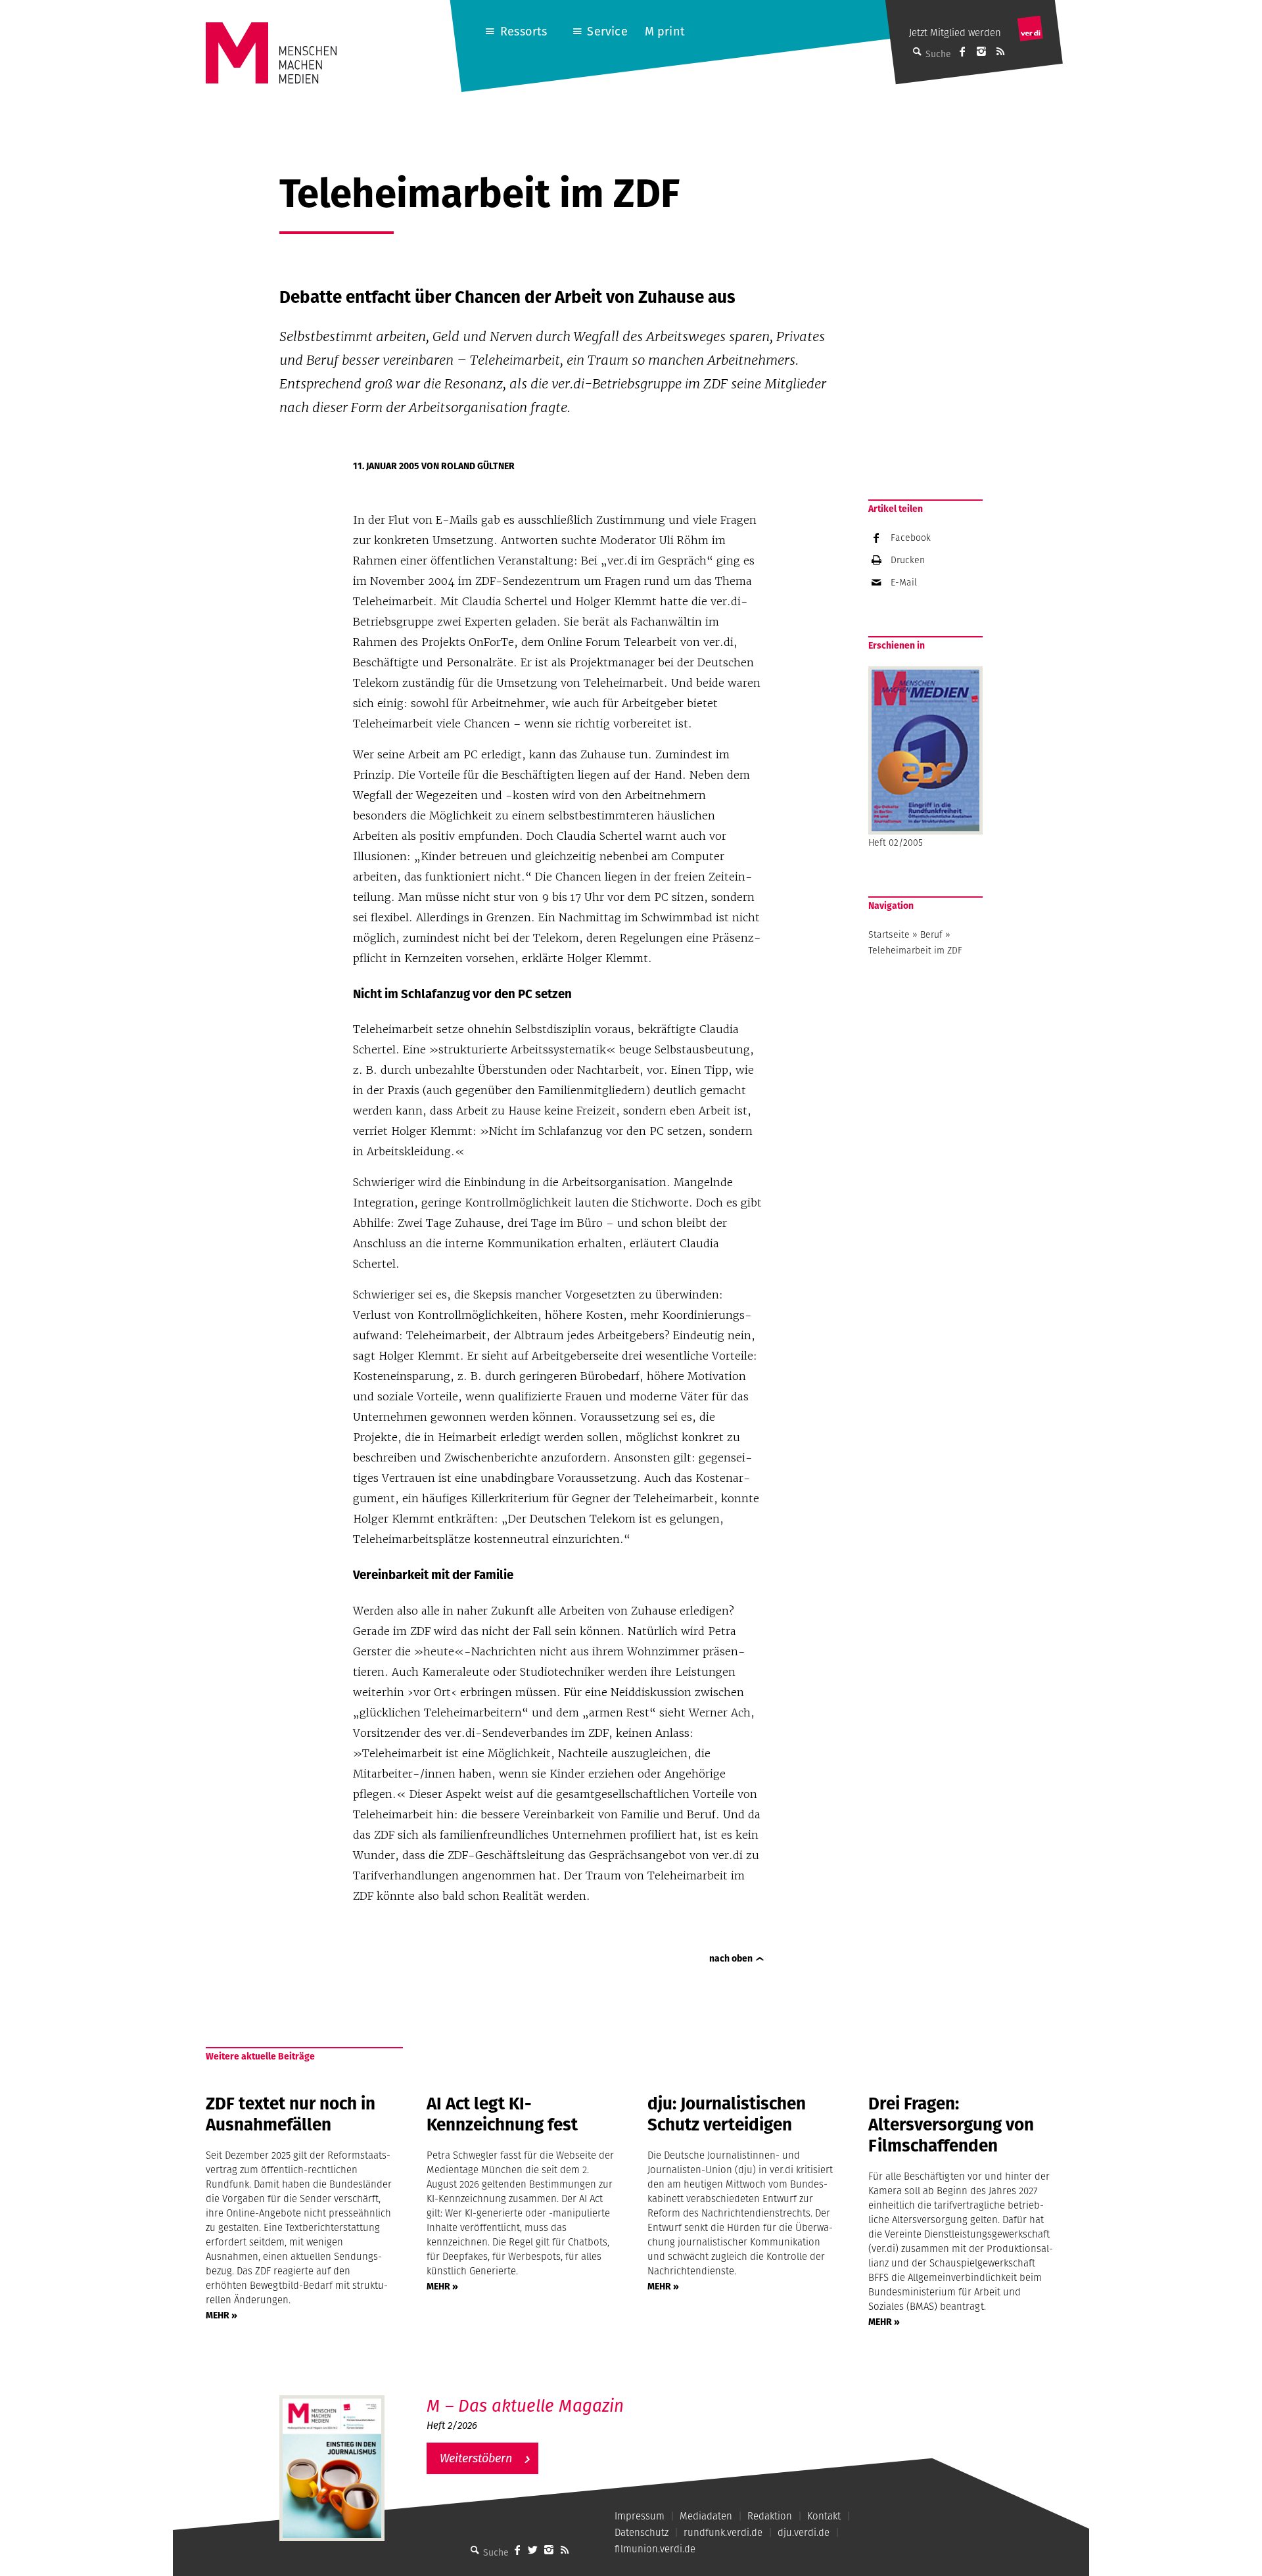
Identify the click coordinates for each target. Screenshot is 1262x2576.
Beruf (931, 934)
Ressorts (524, 31)
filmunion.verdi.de (655, 2549)
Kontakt (824, 2516)
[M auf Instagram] (981, 51)
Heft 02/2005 (896, 842)
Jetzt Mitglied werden (955, 33)
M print (665, 31)
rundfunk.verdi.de (723, 2532)
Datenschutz (642, 2532)
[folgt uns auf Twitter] (533, 2550)
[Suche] (475, 2550)
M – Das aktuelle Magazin (525, 2405)
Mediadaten (706, 2516)
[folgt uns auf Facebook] (517, 2550)
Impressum (640, 2516)
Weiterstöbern (476, 2458)
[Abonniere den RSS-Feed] (1000, 51)
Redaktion (770, 2516)
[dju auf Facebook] (962, 51)
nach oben (731, 1958)
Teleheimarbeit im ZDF (915, 950)
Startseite (889, 934)
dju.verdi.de (804, 2532)
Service (607, 31)
